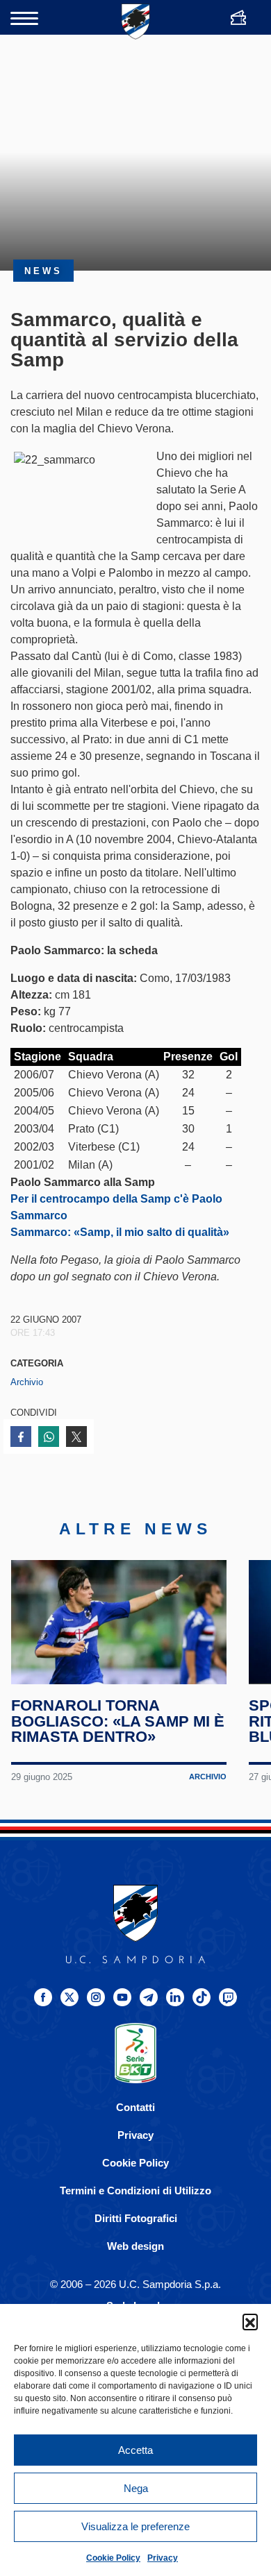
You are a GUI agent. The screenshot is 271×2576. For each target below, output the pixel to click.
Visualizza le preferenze (135, 2526)
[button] (250, 2321)
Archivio (27, 1382)
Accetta (135, 2450)
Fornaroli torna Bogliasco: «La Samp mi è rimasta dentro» (118, 1721)
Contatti (135, 2107)
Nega (136, 2488)
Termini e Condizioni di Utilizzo (135, 2191)
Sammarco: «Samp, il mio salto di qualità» (120, 1232)
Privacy (163, 2558)
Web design (135, 2246)
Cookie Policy (113, 2558)
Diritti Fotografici (136, 2218)
